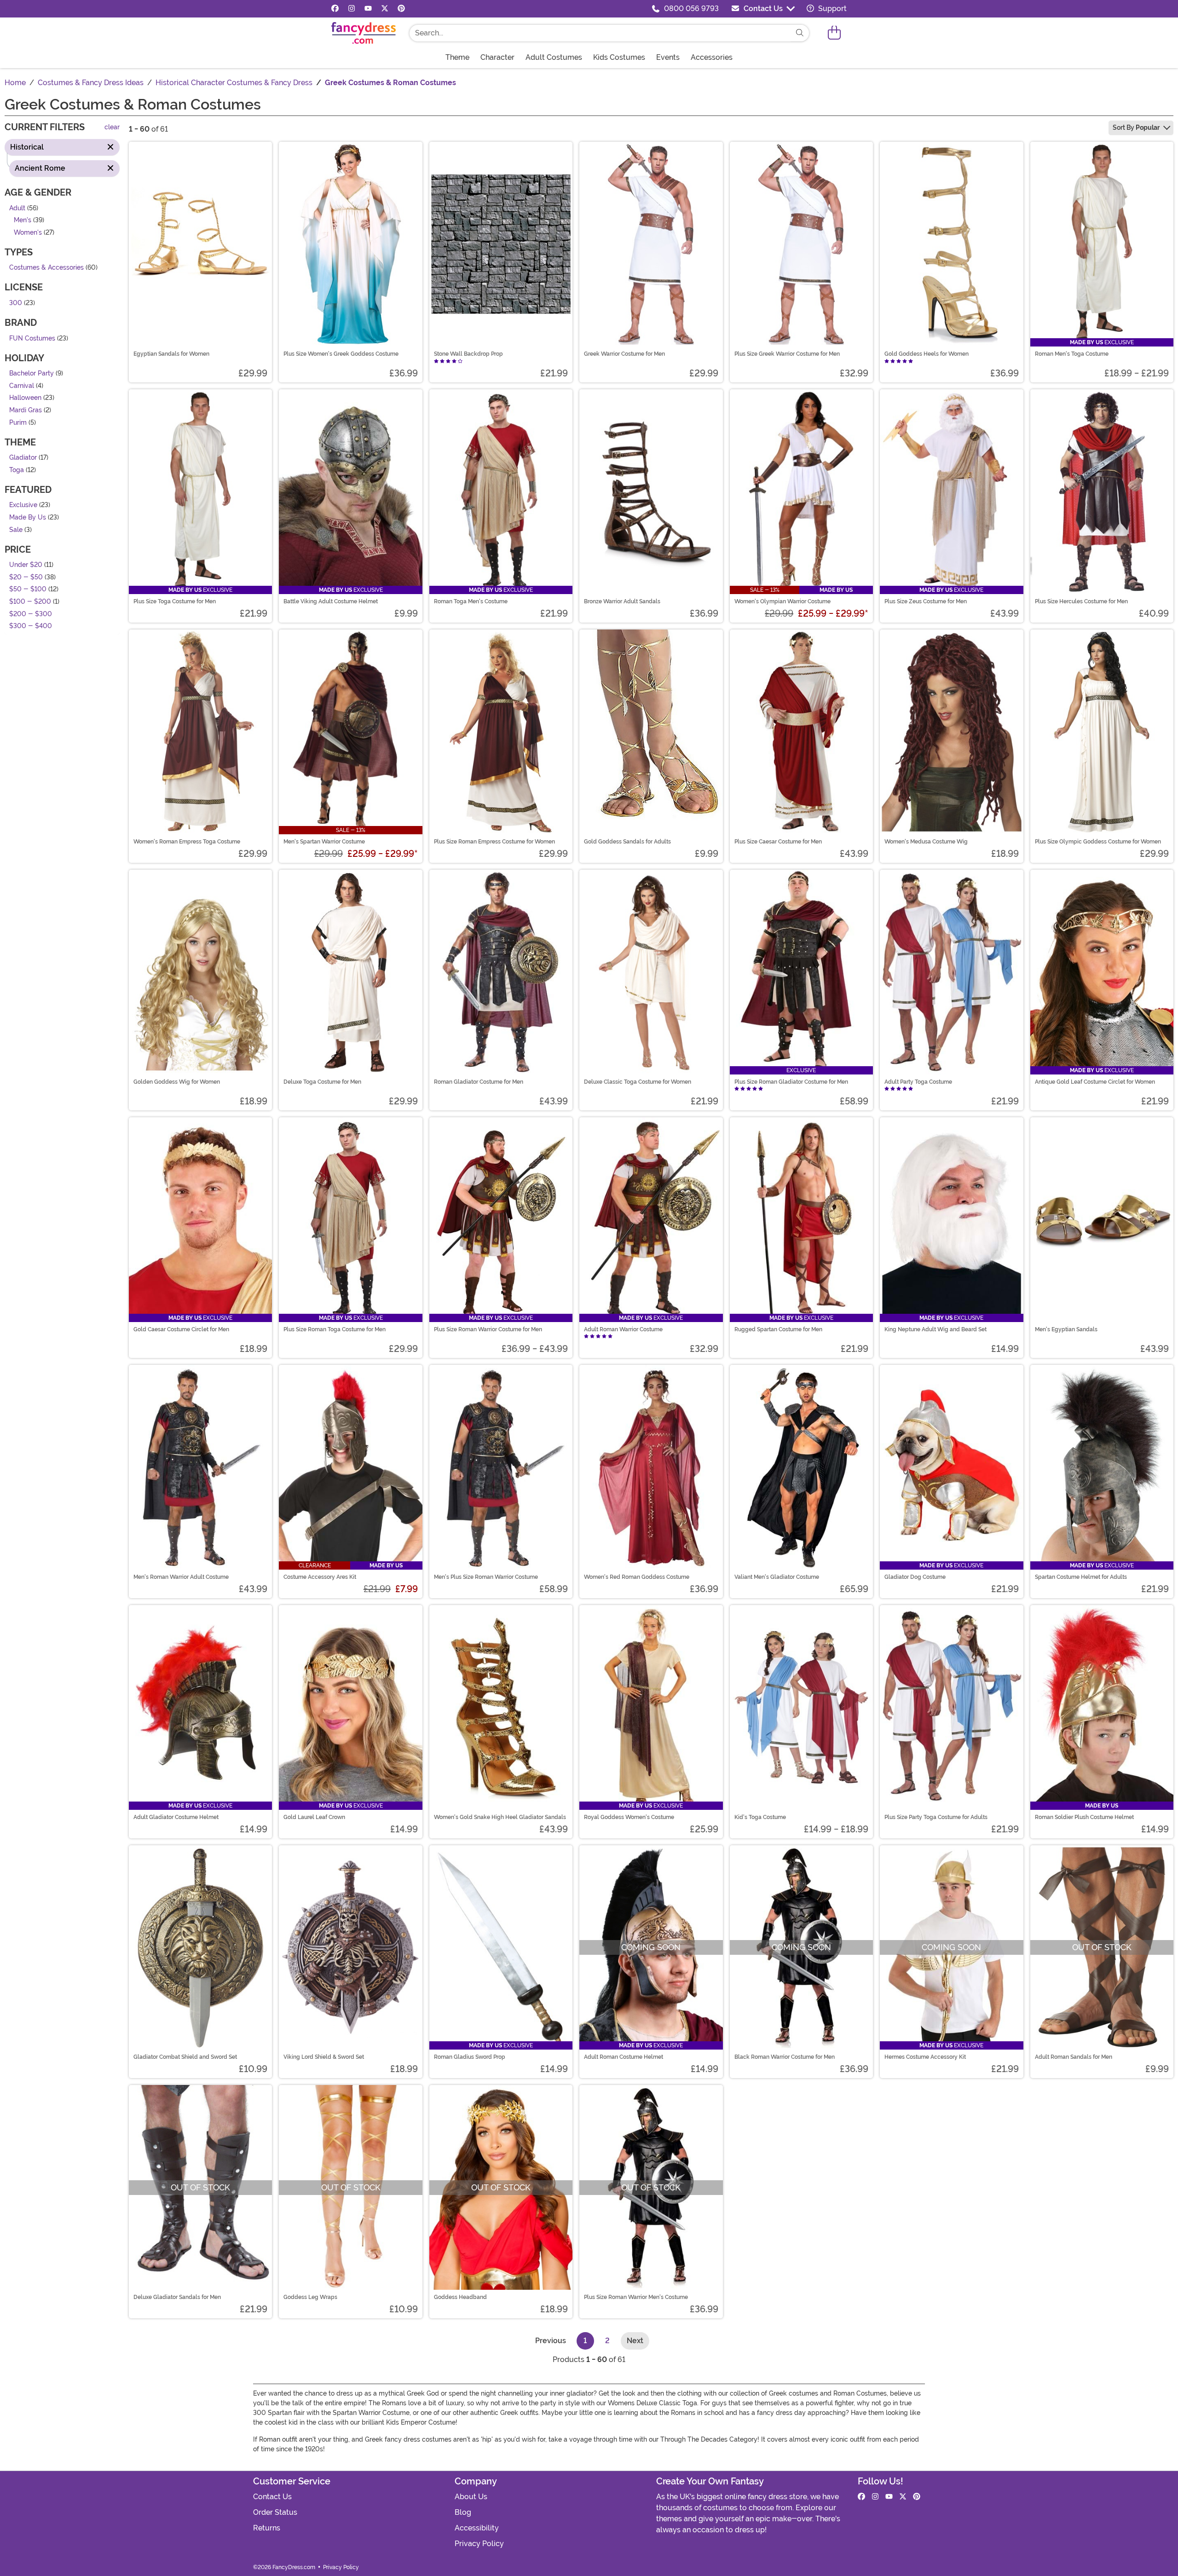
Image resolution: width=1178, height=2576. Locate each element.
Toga (17, 470)
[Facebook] (335, 9)
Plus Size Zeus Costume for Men (926, 601)
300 (16, 303)
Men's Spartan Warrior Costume (324, 842)
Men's (23, 221)
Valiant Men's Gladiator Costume (777, 1577)
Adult (17, 208)
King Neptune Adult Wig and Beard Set (935, 1329)
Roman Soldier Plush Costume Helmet (1084, 1817)
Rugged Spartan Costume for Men (778, 1329)
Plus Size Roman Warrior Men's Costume (636, 2297)
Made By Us (28, 517)
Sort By (1136, 127)
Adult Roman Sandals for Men (1074, 2057)
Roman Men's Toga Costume (1072, 354)
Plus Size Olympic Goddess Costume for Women (1098, 842)
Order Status (275, 2512)
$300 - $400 (31, 627)
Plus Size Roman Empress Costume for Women (494, 842)
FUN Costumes (32, 338)
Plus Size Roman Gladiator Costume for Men (791, 1082)
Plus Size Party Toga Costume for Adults (936, 1817)
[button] (834, 33)
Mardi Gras (26, 410)
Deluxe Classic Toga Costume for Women (638, 1082)
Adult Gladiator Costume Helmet (176, 1817)
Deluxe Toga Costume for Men (322, 1082)
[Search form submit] (800, 33)
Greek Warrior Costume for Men (624, 354)
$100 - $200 (30, 602)
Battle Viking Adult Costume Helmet (331, 601)
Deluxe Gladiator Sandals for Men (177, 2297)
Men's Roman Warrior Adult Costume (181, 1577)
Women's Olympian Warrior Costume (782, 601)
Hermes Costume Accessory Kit (925, 2057)
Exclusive (23, 505)
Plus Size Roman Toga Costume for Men (335, 1329)
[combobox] (600, 33)
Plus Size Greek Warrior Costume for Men (787, 354)
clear (112, 128)
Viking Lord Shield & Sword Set (324, 2057)
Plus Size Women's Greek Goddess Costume (341, 354)
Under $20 (26, 565)
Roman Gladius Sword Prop (470, 2057)
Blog (463, 2512)
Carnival (22, 386)
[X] (385, 9)
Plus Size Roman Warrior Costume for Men (488, 1329)
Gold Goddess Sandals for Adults (627, 842)
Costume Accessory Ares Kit (320, 1577)
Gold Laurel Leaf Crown (314, 1817)
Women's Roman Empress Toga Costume (187, 842)
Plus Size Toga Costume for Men (175, 601)
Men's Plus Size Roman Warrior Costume (486, 1577)
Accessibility (477, 2528)
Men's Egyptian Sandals (1066, 1329)
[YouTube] (368, 9)
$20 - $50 (26, 577)
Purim (18, 423)
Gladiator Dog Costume (915, 1577)
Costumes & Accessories (46, 268)
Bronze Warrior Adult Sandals (622, 601)
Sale (16, 530)
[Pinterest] (401, 9)
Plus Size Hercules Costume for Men (1081, 601)
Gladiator (23, 458)
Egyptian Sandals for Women (171, 354)
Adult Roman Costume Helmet (624, 2057)
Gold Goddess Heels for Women (927, 354)
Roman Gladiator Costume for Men (479, 1082)
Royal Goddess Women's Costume (629, 1817)
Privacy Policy (479, 2544)
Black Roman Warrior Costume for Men (785, 2057)
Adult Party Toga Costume (918, 1082)
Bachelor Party (32, 374)
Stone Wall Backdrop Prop (468, 354)
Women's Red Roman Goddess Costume (637, 1577)
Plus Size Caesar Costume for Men (778, 842)
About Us (471, 2497)
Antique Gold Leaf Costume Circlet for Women (1095, 1082)
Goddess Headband (460, 2297)
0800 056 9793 (691, 9)
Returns (267, 2528)
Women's (28, 233)
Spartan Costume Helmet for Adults (1081, 1577)
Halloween (25, 398)
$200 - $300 (31, 614)
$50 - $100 (28, 590)
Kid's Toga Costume (760, 1817)
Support (832, 9)
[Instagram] (352, 9)
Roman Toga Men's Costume (471, 601)
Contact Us (763, 9)
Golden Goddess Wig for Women (177, 1082)
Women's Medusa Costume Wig (926, 842)
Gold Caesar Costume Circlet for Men (181, 1329)
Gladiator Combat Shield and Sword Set (185, 2057)
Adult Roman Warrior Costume (623, 1329)
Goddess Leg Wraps (310, 2297)
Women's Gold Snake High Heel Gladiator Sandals (500, 1817)
